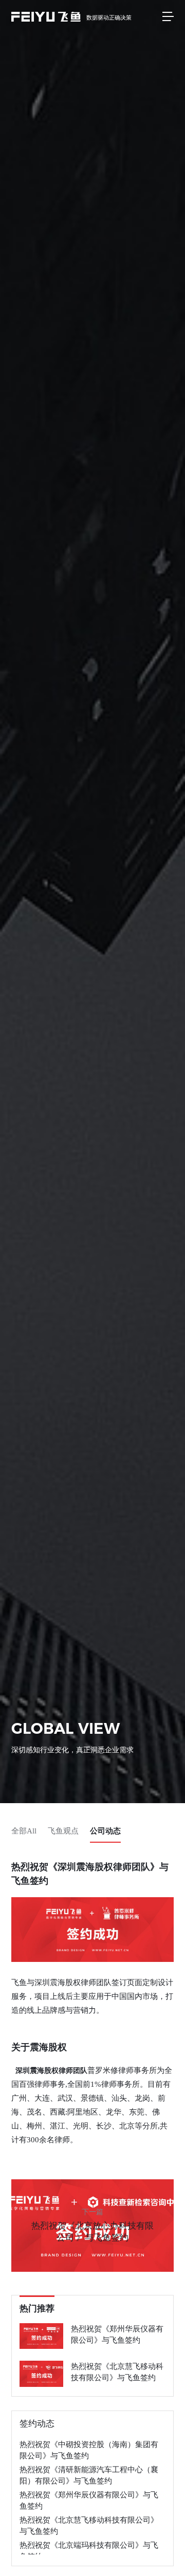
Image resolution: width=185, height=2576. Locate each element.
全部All (24, 1831)
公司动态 (105, 1831)
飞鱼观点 (63, 1831)
